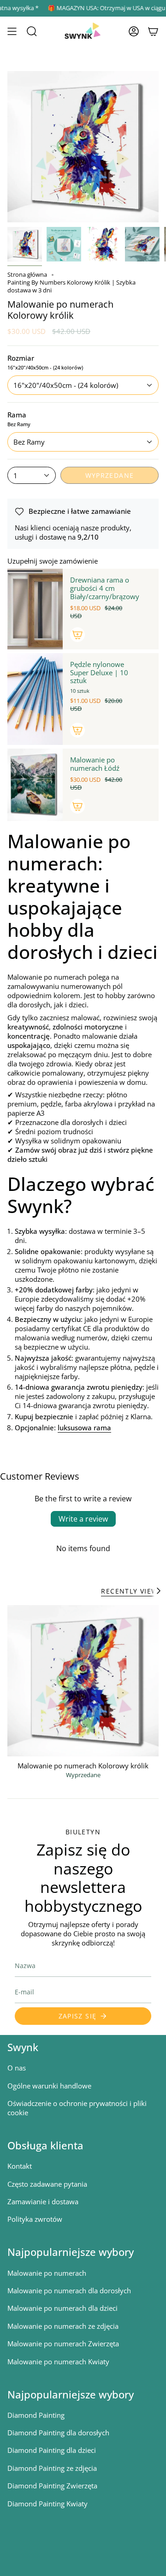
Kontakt (20, 2166)
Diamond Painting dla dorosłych (58, 2433)
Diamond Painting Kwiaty (47, 2504)
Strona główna (27, 275)
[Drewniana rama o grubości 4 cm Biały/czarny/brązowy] (35, 609)
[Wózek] (153, 31)
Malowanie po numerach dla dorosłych (69, 2290)
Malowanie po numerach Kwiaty (58, 2362)
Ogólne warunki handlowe (49, 2086)
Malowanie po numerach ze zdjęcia (63, 2326)
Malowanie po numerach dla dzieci (62, 2308)
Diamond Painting (36, 2415)
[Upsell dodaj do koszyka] (77, 635)
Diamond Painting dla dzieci (52, 2450)
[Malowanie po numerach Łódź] (35, 785)
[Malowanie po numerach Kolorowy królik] (83, 1681)
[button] (32, 31)
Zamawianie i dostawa (43, 2201)
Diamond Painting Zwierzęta (52, 2486)
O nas (17, 2068)
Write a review (83, 1519)
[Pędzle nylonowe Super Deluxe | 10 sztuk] (35, 699)
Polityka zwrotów (35, 2219)
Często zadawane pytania (47, 2184)
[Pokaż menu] (12, 31)
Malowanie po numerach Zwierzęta (63, 2344)
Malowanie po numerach (47, 2273)
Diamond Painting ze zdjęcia (52, 2468)
